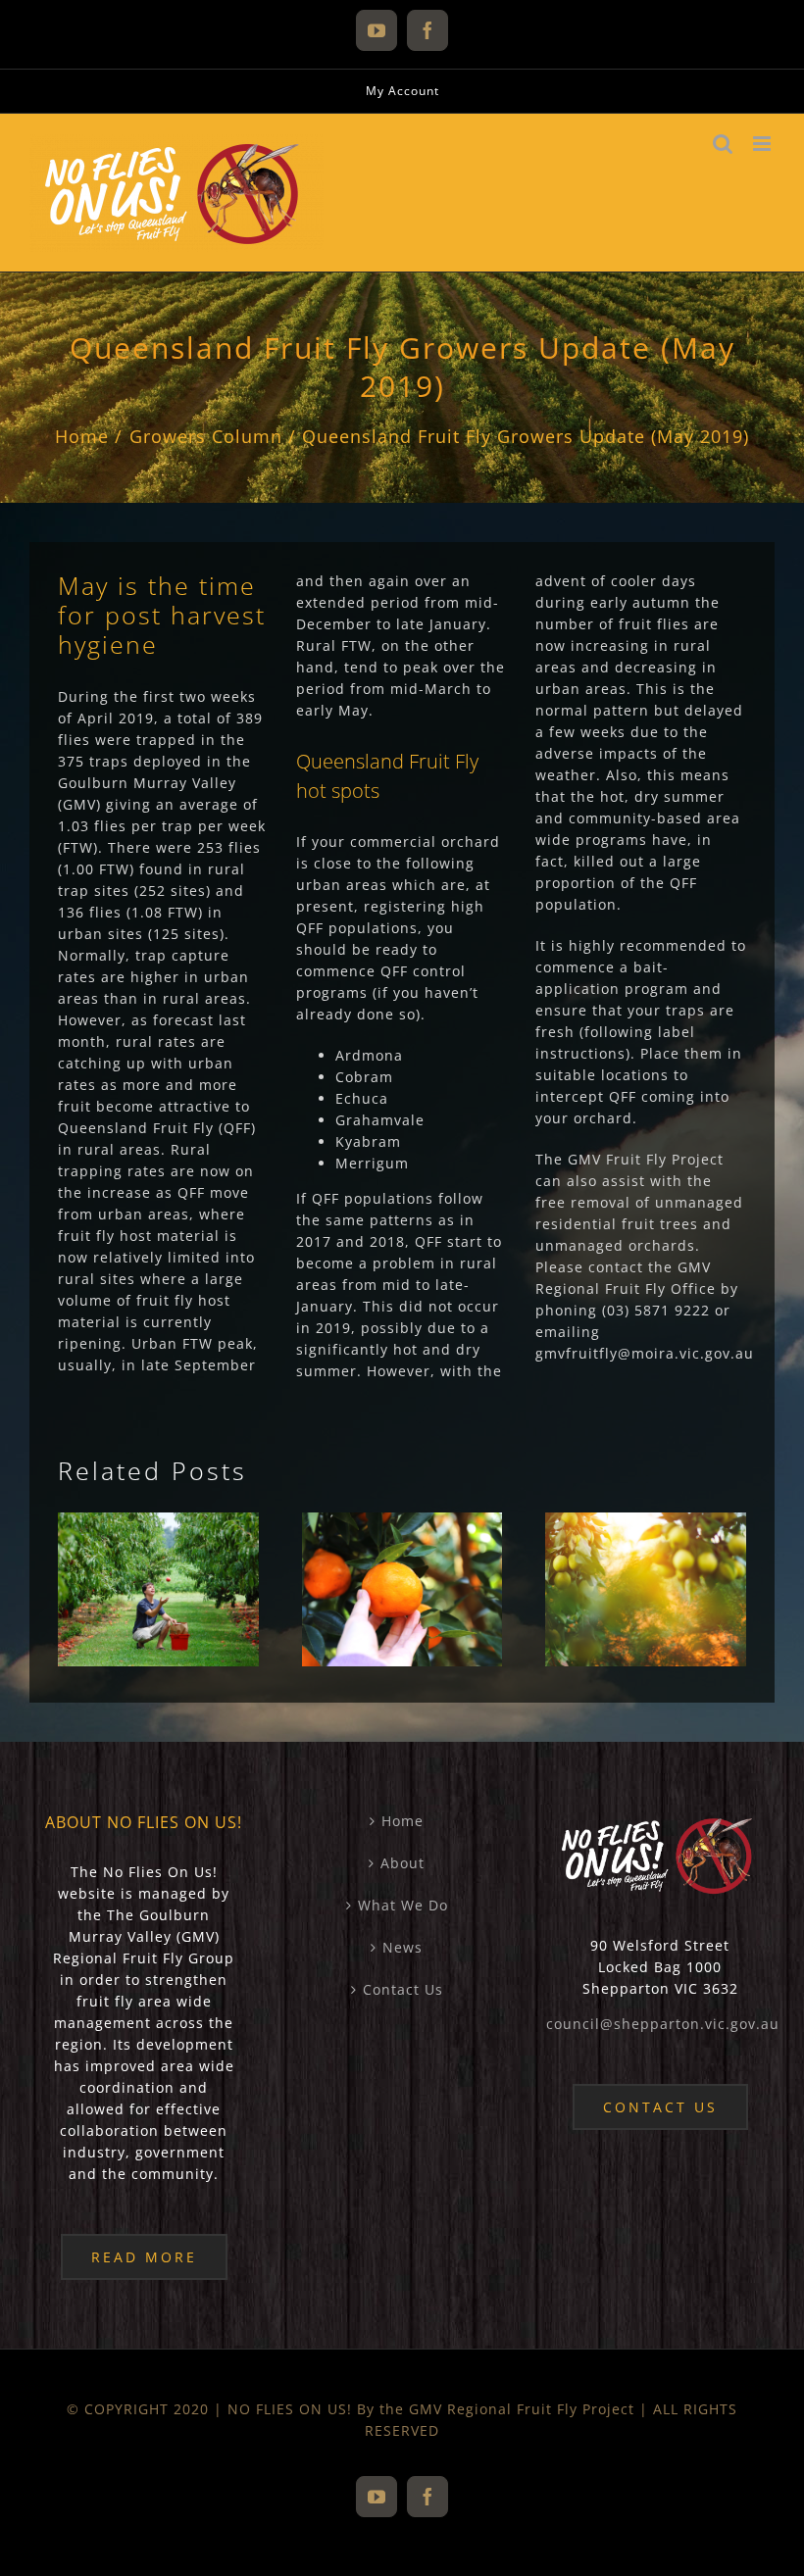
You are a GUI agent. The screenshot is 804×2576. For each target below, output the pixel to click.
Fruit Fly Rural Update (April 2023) (368, 1539)
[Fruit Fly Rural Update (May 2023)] (158, 1589)
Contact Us (403, 1989)
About (402, 1863)
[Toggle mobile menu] (764, 144)
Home (402, 1821)
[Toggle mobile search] (723, 144)
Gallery (192, 1539)
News (402, 1947)
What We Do (403, 1905)
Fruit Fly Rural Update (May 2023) (125, 1539)
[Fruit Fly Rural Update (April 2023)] (402, 1589)
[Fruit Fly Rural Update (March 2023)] (646, 1589)
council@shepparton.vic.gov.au (663, 2024)
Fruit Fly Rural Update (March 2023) (612, 1539)
